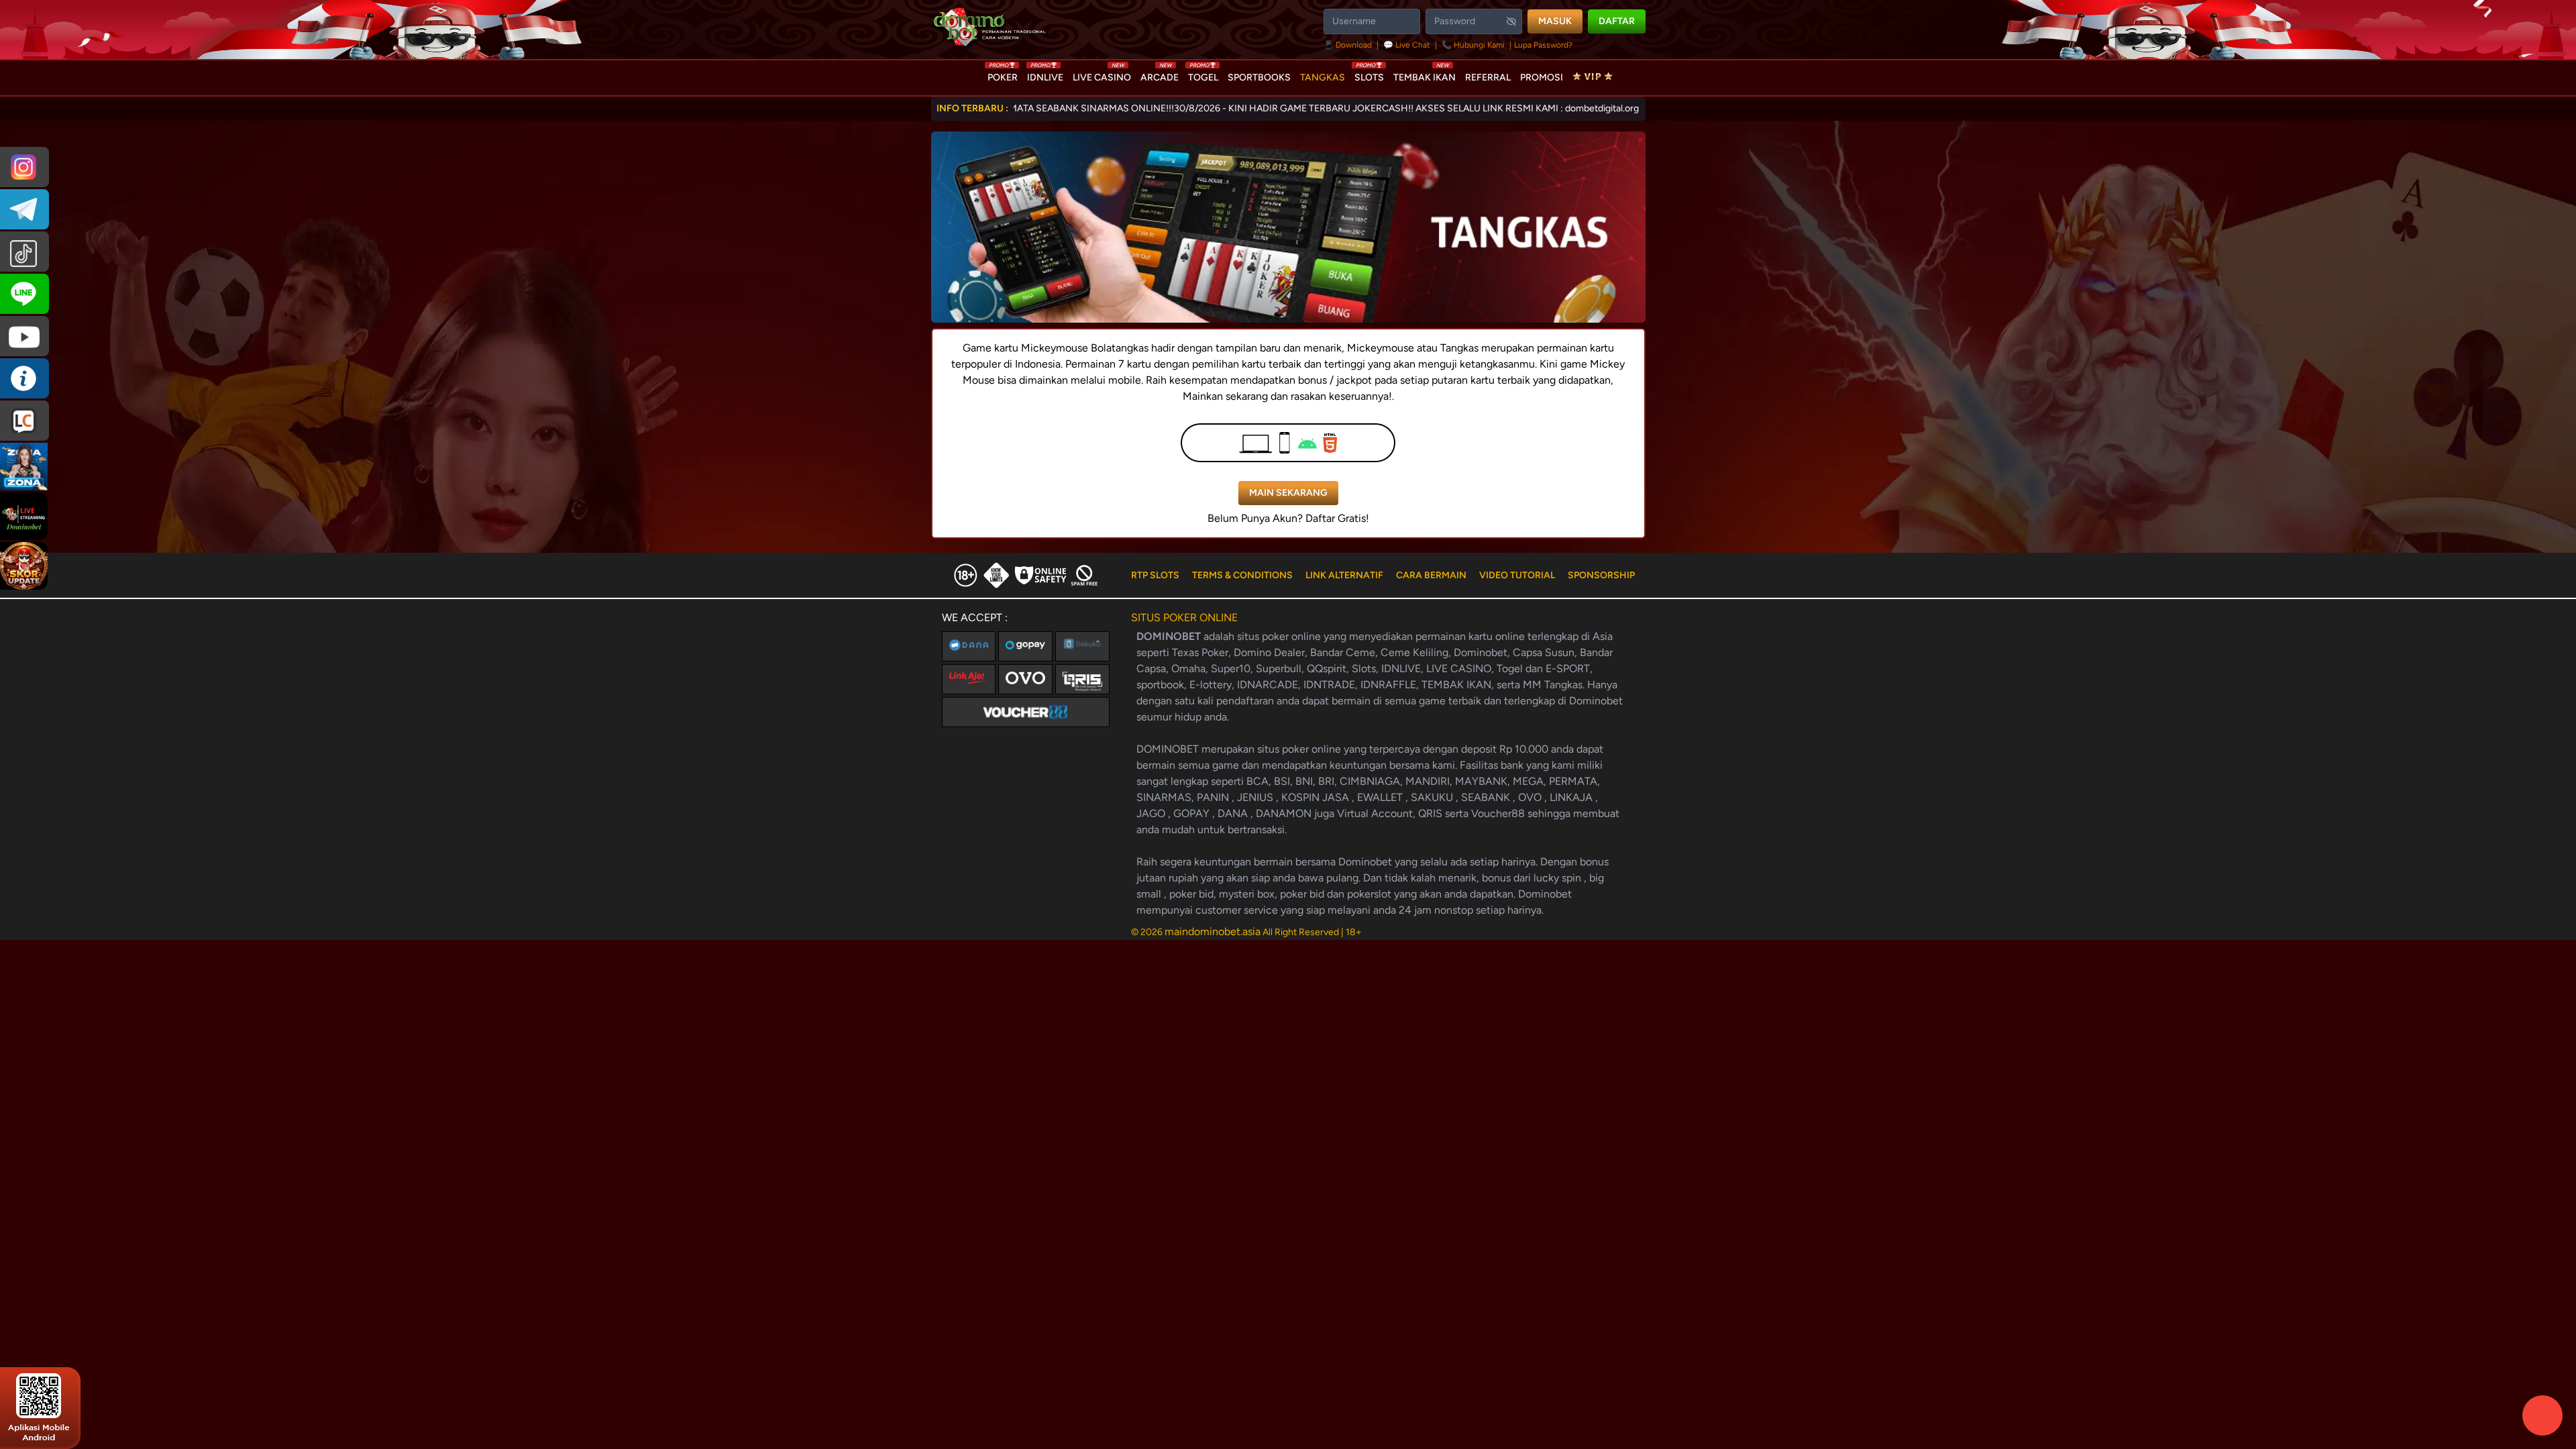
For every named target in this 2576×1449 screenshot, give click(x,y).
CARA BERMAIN (1431, 575)
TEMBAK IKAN (1425, 74)
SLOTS (1369, 74)
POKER (1003, 74)
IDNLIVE (1045, 74)
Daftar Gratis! (1337, 518)
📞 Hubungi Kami (1473, 45)
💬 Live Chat (1407, 45)
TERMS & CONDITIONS (1242, 575)
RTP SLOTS (1155, 575)
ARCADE (1160, 74)
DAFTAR (1617, 21)
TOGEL (1203, 74)
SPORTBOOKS (1259, 77)
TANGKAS (1323, 77)
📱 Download (1349, 45)
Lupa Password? (1543, 45)
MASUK (1555, 21)
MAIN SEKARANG (1288, 493)
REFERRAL (1488, 77)
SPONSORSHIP (1601, 575)
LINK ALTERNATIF (1344, 575)
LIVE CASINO (1102, 74)
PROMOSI (1542, 77)
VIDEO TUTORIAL (1517, 575)
